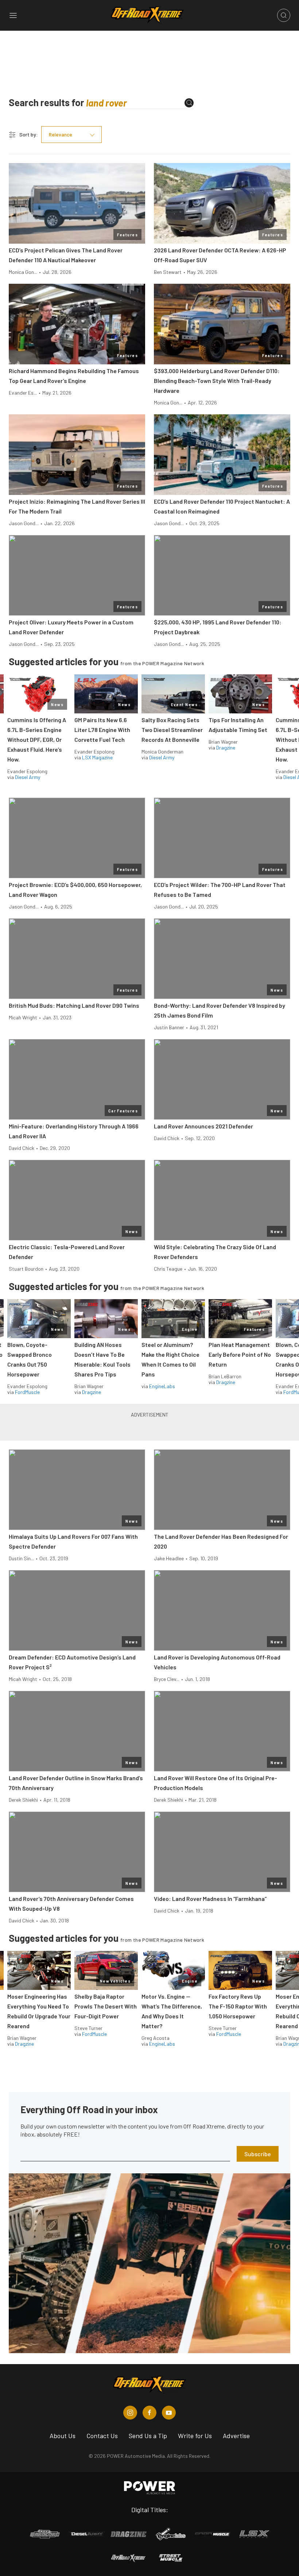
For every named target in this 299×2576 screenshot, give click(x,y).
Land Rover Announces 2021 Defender (203, 1126)
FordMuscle (27, 1392)
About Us (63, 2436)
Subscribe (258, 2154)
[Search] (189, 103)
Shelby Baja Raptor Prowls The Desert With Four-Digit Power (106, 2006)
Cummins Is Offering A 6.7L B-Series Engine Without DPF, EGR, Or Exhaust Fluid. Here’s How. (37, 739)
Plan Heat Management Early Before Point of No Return (240, 1354)
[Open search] (284, 15)
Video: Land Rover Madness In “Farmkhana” (210, 1899)
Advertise (236, 2436)
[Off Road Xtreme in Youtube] (169, 2413)
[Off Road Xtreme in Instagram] (130, 2413)
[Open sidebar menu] (13, 15)
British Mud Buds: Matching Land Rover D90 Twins (74, 1005)
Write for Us (195, 2436)
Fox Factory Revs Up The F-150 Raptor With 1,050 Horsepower (238, 2006)
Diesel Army (28, 777)
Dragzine (226, 747)
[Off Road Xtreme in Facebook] (149, 2413)
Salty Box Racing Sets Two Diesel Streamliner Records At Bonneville (172, 730)
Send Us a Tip (148, 2436)
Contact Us (102, 2436)
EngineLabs (162, 1386)
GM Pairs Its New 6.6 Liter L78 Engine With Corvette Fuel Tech (102, 730)
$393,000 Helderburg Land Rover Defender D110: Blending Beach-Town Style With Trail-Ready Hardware (217, 381)
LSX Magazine (97, 757)
